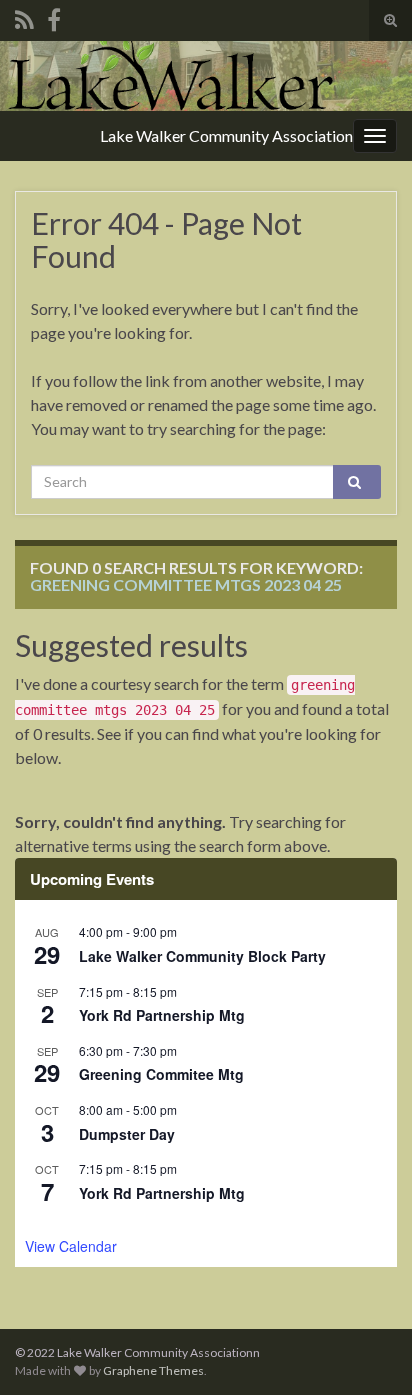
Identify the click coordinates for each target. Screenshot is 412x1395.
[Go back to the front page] (206, 76)
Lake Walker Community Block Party (202, 956)
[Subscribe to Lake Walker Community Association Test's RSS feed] (24, 16)
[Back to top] (367, 1350)
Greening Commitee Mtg (161, 1074)
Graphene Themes (153, 1370)
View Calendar (71, 1246)
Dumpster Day (127, 1134)
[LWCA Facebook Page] (54, 16)
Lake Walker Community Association (226, 135)
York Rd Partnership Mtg (162, 1015)
